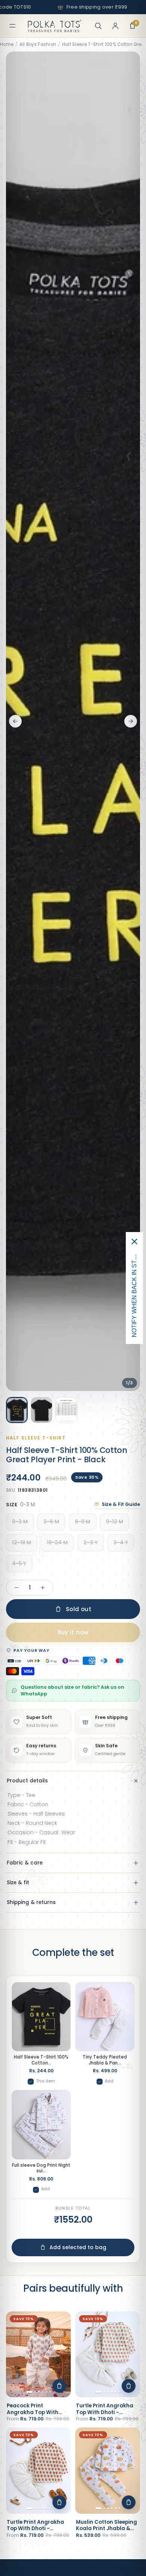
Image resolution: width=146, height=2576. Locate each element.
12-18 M (22, 1543)
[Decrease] (16, 1588)
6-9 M (83, 1522)
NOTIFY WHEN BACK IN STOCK (134, 1294)
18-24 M (57, 1543)
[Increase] (43, 1588)
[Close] (134, 1242)
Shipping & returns (31, 1902)
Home (7, 44)
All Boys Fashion (38, 44)
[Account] (115, 26)
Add (109, 2081)
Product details (27, 1781)
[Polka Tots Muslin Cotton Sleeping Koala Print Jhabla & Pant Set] (108, 2471)
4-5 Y (19, 1564)
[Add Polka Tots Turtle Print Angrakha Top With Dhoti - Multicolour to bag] (129, 2386)
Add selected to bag (78, 2247)
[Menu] (12, 26)
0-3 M (20, 1522)
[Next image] (131, 721)
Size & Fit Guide (121, 1504)
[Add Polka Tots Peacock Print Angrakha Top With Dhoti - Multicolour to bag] (59, 2386)
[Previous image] (15, 721)
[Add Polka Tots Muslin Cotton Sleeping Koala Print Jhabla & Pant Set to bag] (129, 2502)
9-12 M (115, 1522)
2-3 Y (91, 1543)
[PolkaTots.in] (55, 26)
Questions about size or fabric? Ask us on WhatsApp (72, 1690)
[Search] (98, 26)
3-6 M (51, 1522)
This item (45, 2081)
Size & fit (18, 1883)
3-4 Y (121, 1543)
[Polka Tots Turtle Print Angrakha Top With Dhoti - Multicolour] (108, 2355)
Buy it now (73, 1632)
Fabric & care (25, 1863)
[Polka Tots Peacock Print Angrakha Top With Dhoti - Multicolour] (38, 2355)
